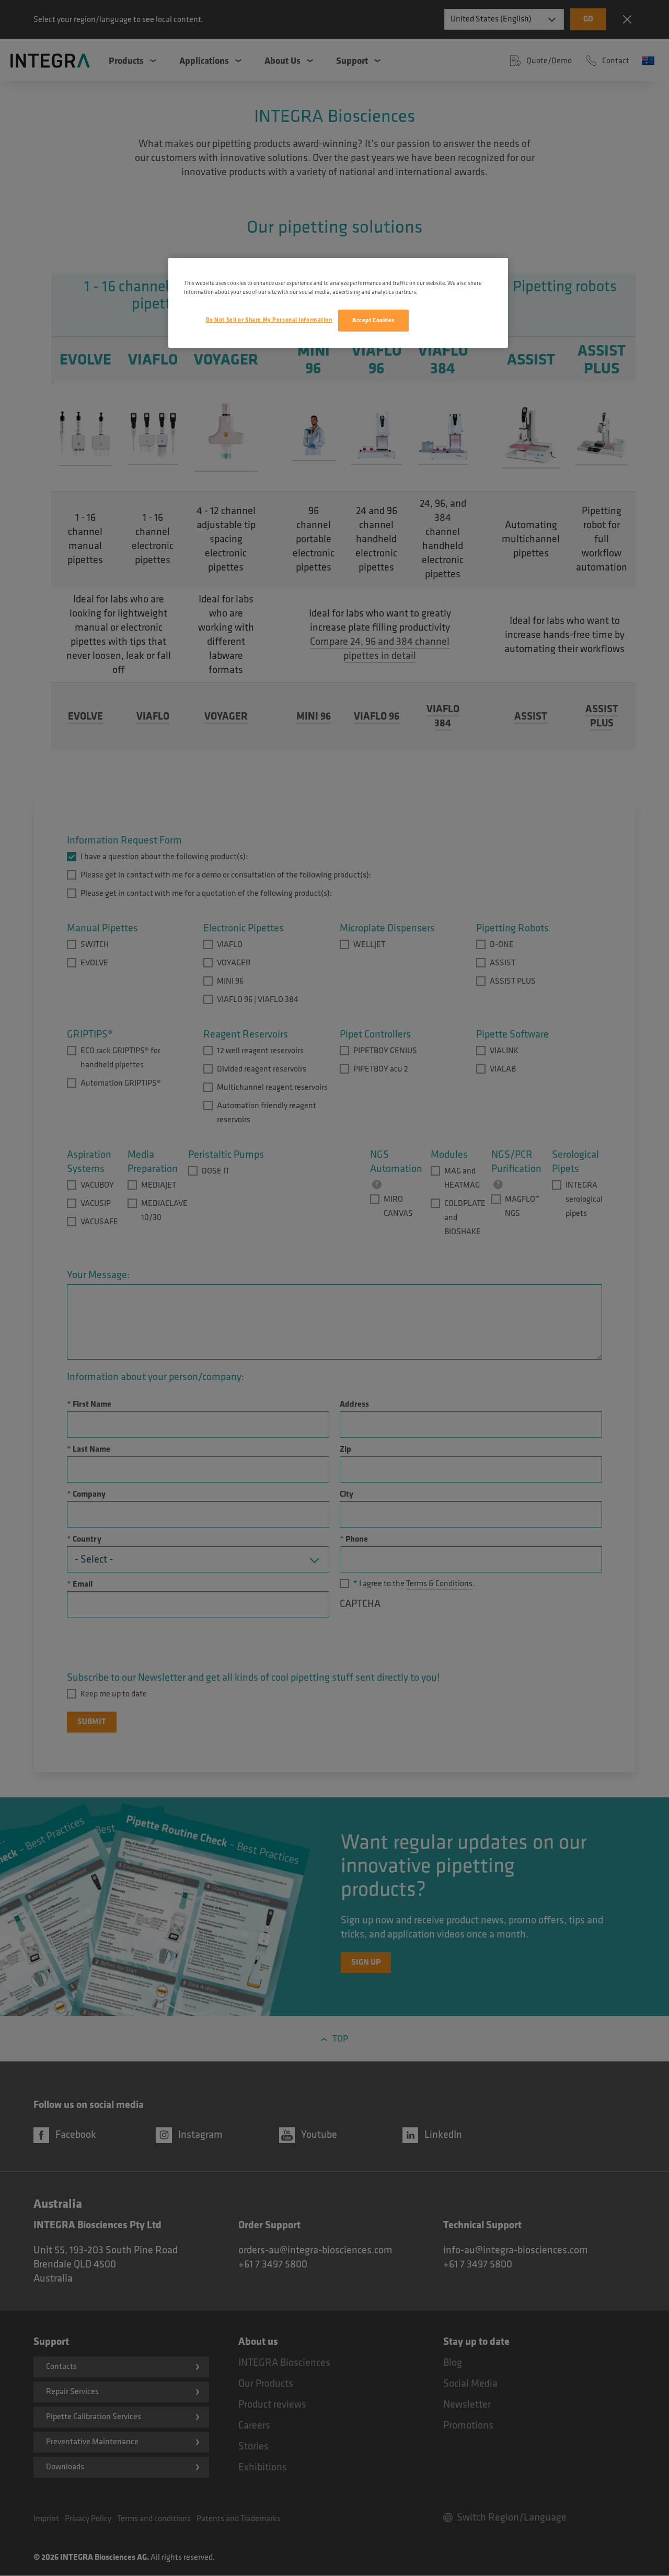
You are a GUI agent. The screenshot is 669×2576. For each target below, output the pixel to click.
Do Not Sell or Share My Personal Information (269, 320)
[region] (338, 303)
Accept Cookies (373, 320)
